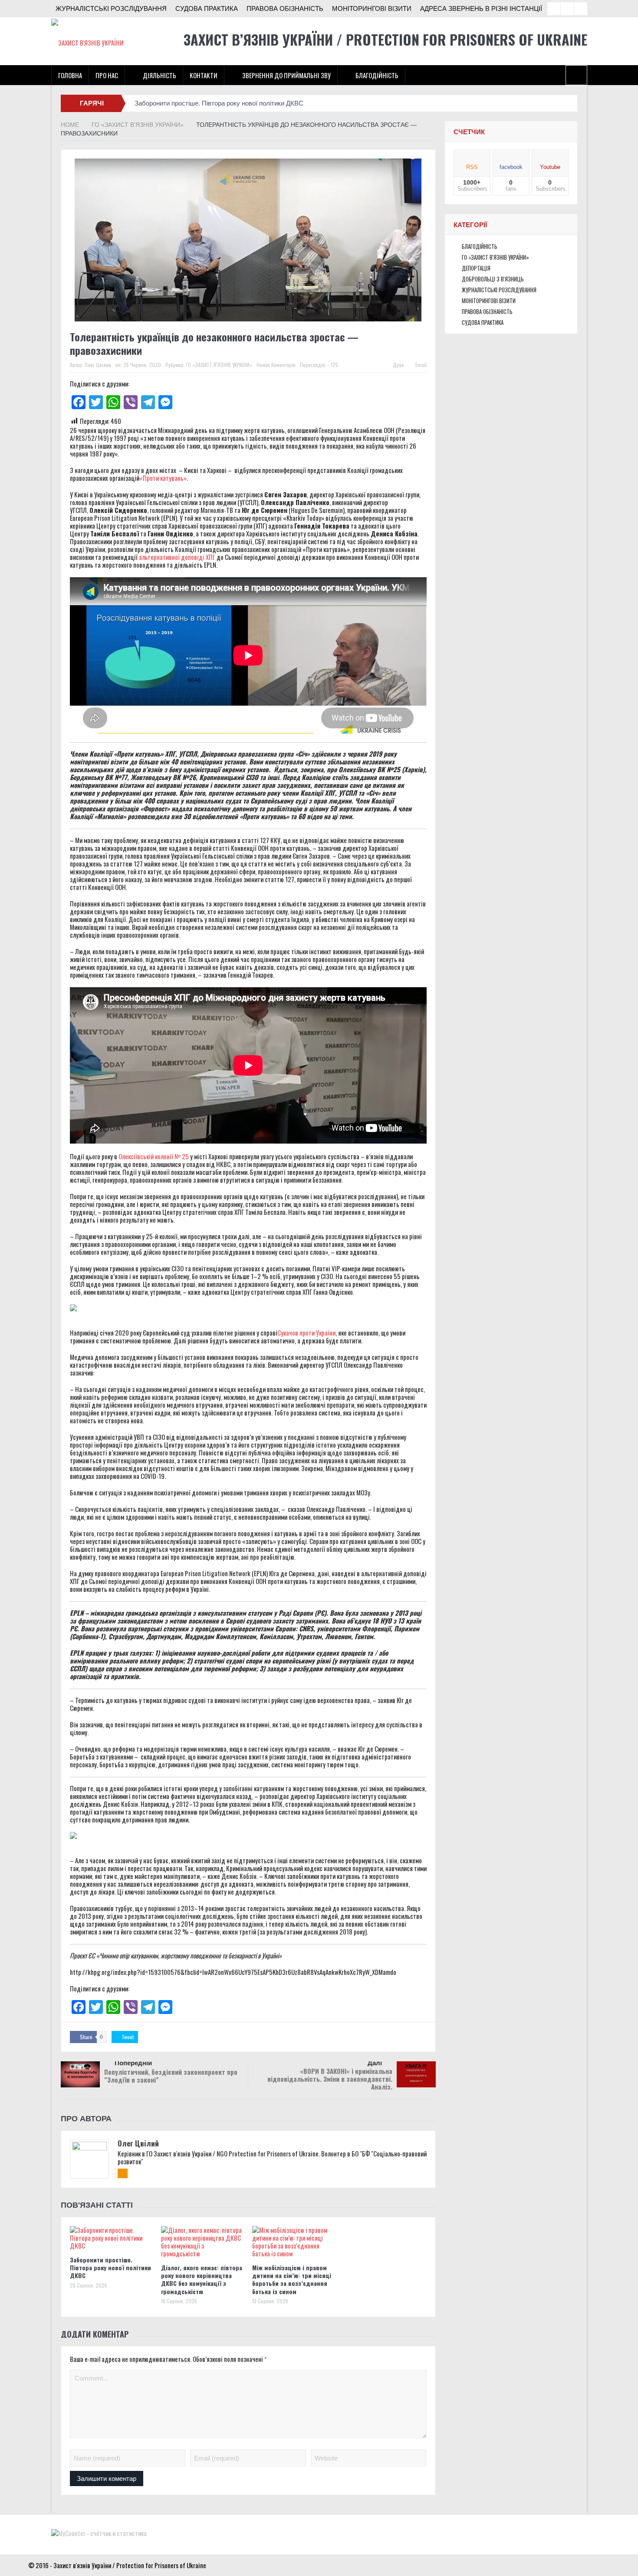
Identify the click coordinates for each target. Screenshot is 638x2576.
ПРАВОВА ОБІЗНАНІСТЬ (285, 8)
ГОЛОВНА (70, 75)
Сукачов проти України (306, 1333)
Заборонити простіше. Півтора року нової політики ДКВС (219, 103)
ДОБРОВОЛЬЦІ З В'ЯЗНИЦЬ (493, 279)
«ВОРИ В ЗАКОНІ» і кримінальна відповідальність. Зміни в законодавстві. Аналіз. (330, 2079)
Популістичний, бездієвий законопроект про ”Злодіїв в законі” (171, 2076)
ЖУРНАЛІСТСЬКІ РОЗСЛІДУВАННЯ (111, 8)
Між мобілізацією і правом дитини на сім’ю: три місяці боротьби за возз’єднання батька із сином (292, 2279)
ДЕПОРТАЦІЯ (476, 268)
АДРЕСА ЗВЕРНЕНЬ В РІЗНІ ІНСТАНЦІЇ (481, 8)
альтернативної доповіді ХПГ (178, 557)
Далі (375, 2063)
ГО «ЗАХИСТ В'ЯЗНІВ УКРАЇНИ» (219, 365)
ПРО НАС (107, 75)
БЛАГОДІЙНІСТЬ (377, 75)
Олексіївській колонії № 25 (153, 1156)
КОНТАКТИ (204, 75)
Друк (398, 365)
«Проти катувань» (163, 478)
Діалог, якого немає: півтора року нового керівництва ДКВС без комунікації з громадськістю (202, 2279)
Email (421, 365)
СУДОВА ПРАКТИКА (207, 8)
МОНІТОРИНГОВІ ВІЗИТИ (372, 8)
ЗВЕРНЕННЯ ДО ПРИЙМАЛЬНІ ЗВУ (286, 75)
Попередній (133, 2063)
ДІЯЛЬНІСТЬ (159, 75)
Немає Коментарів (276, 365)
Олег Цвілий (98, 365)
